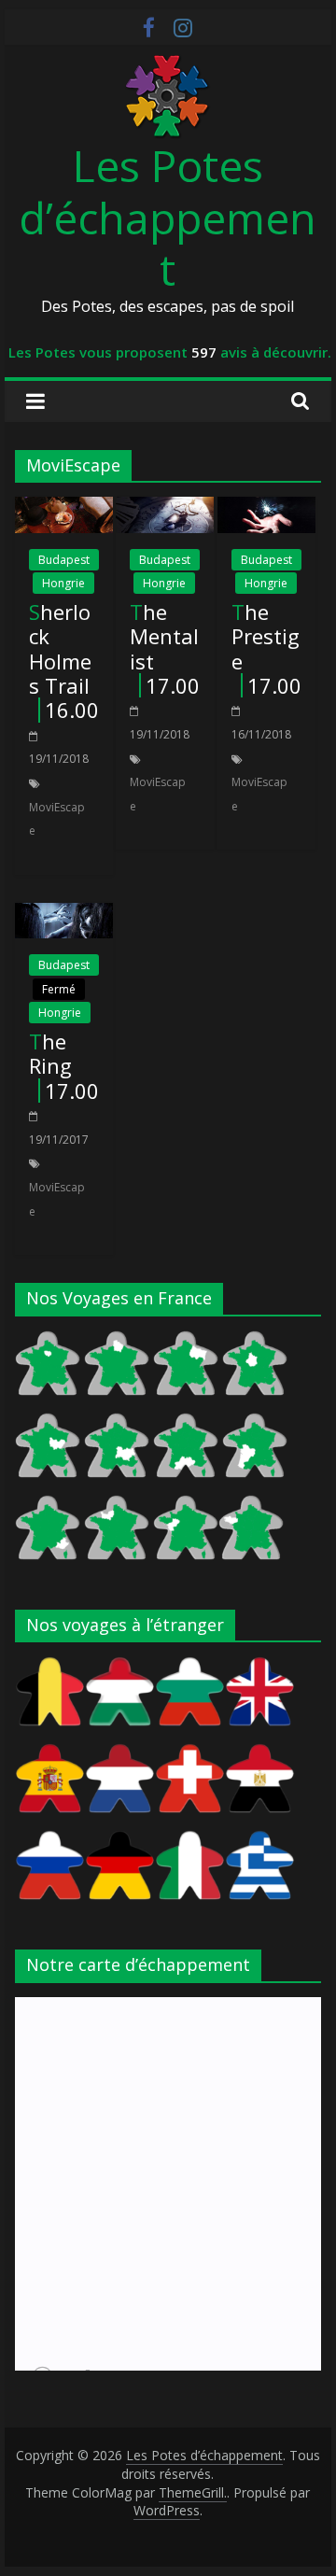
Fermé (59, 989)
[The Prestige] (266, 508)
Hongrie (63, 583)
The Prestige (266, 636)
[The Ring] (64, 914)
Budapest (64, 560)
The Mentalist (164, 636)
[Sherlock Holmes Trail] (64, 508)
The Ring (50, 1053)
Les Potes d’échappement (168, 217)
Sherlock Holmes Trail (60, 648)
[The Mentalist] (165, 508)
